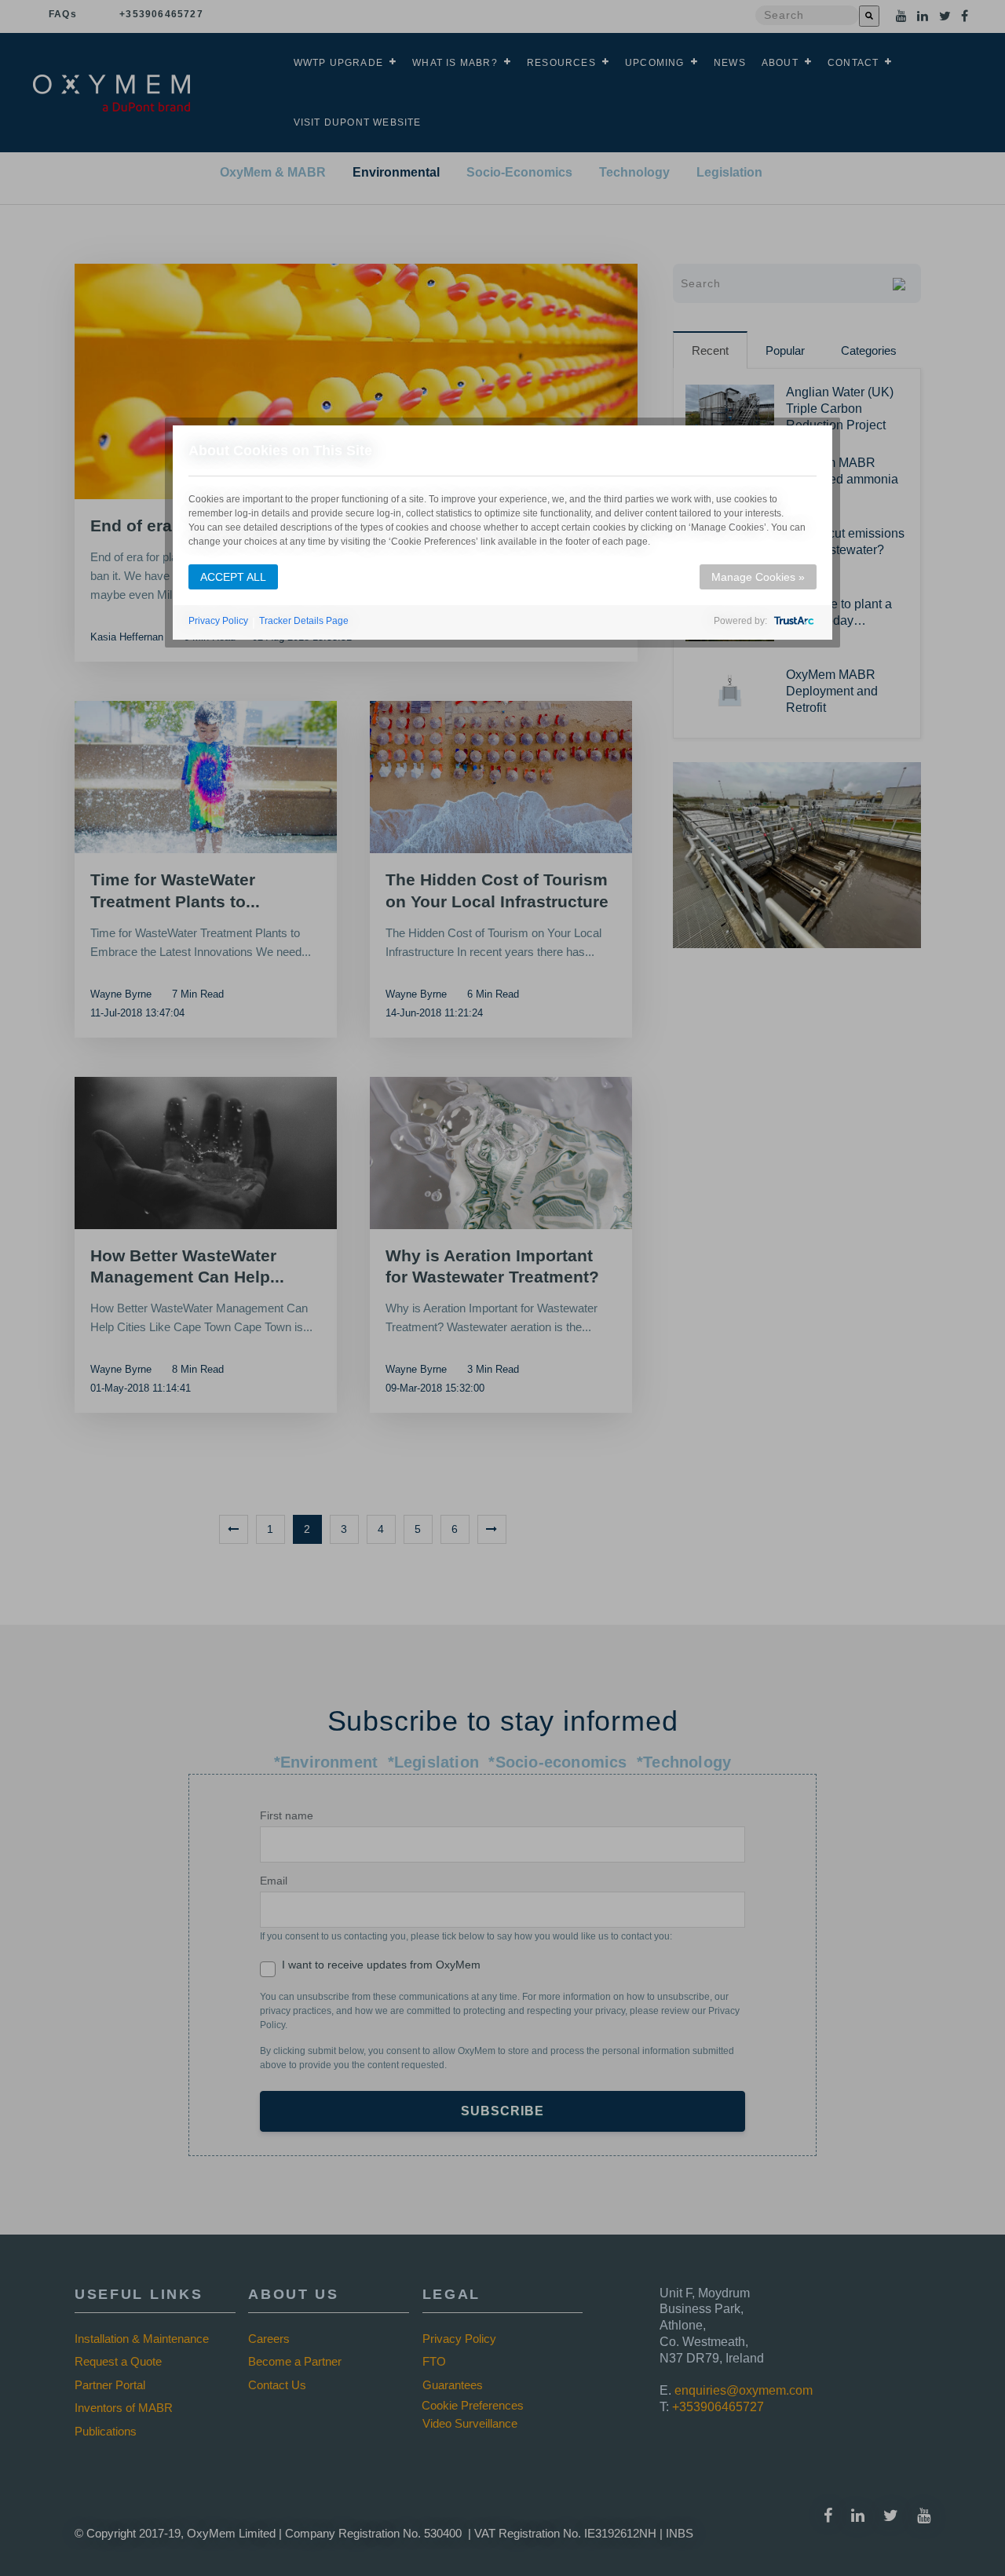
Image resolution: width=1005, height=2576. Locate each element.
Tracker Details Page (304, 621)
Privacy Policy (218, 621)
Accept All (233, 577)
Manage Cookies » (758, 577)
